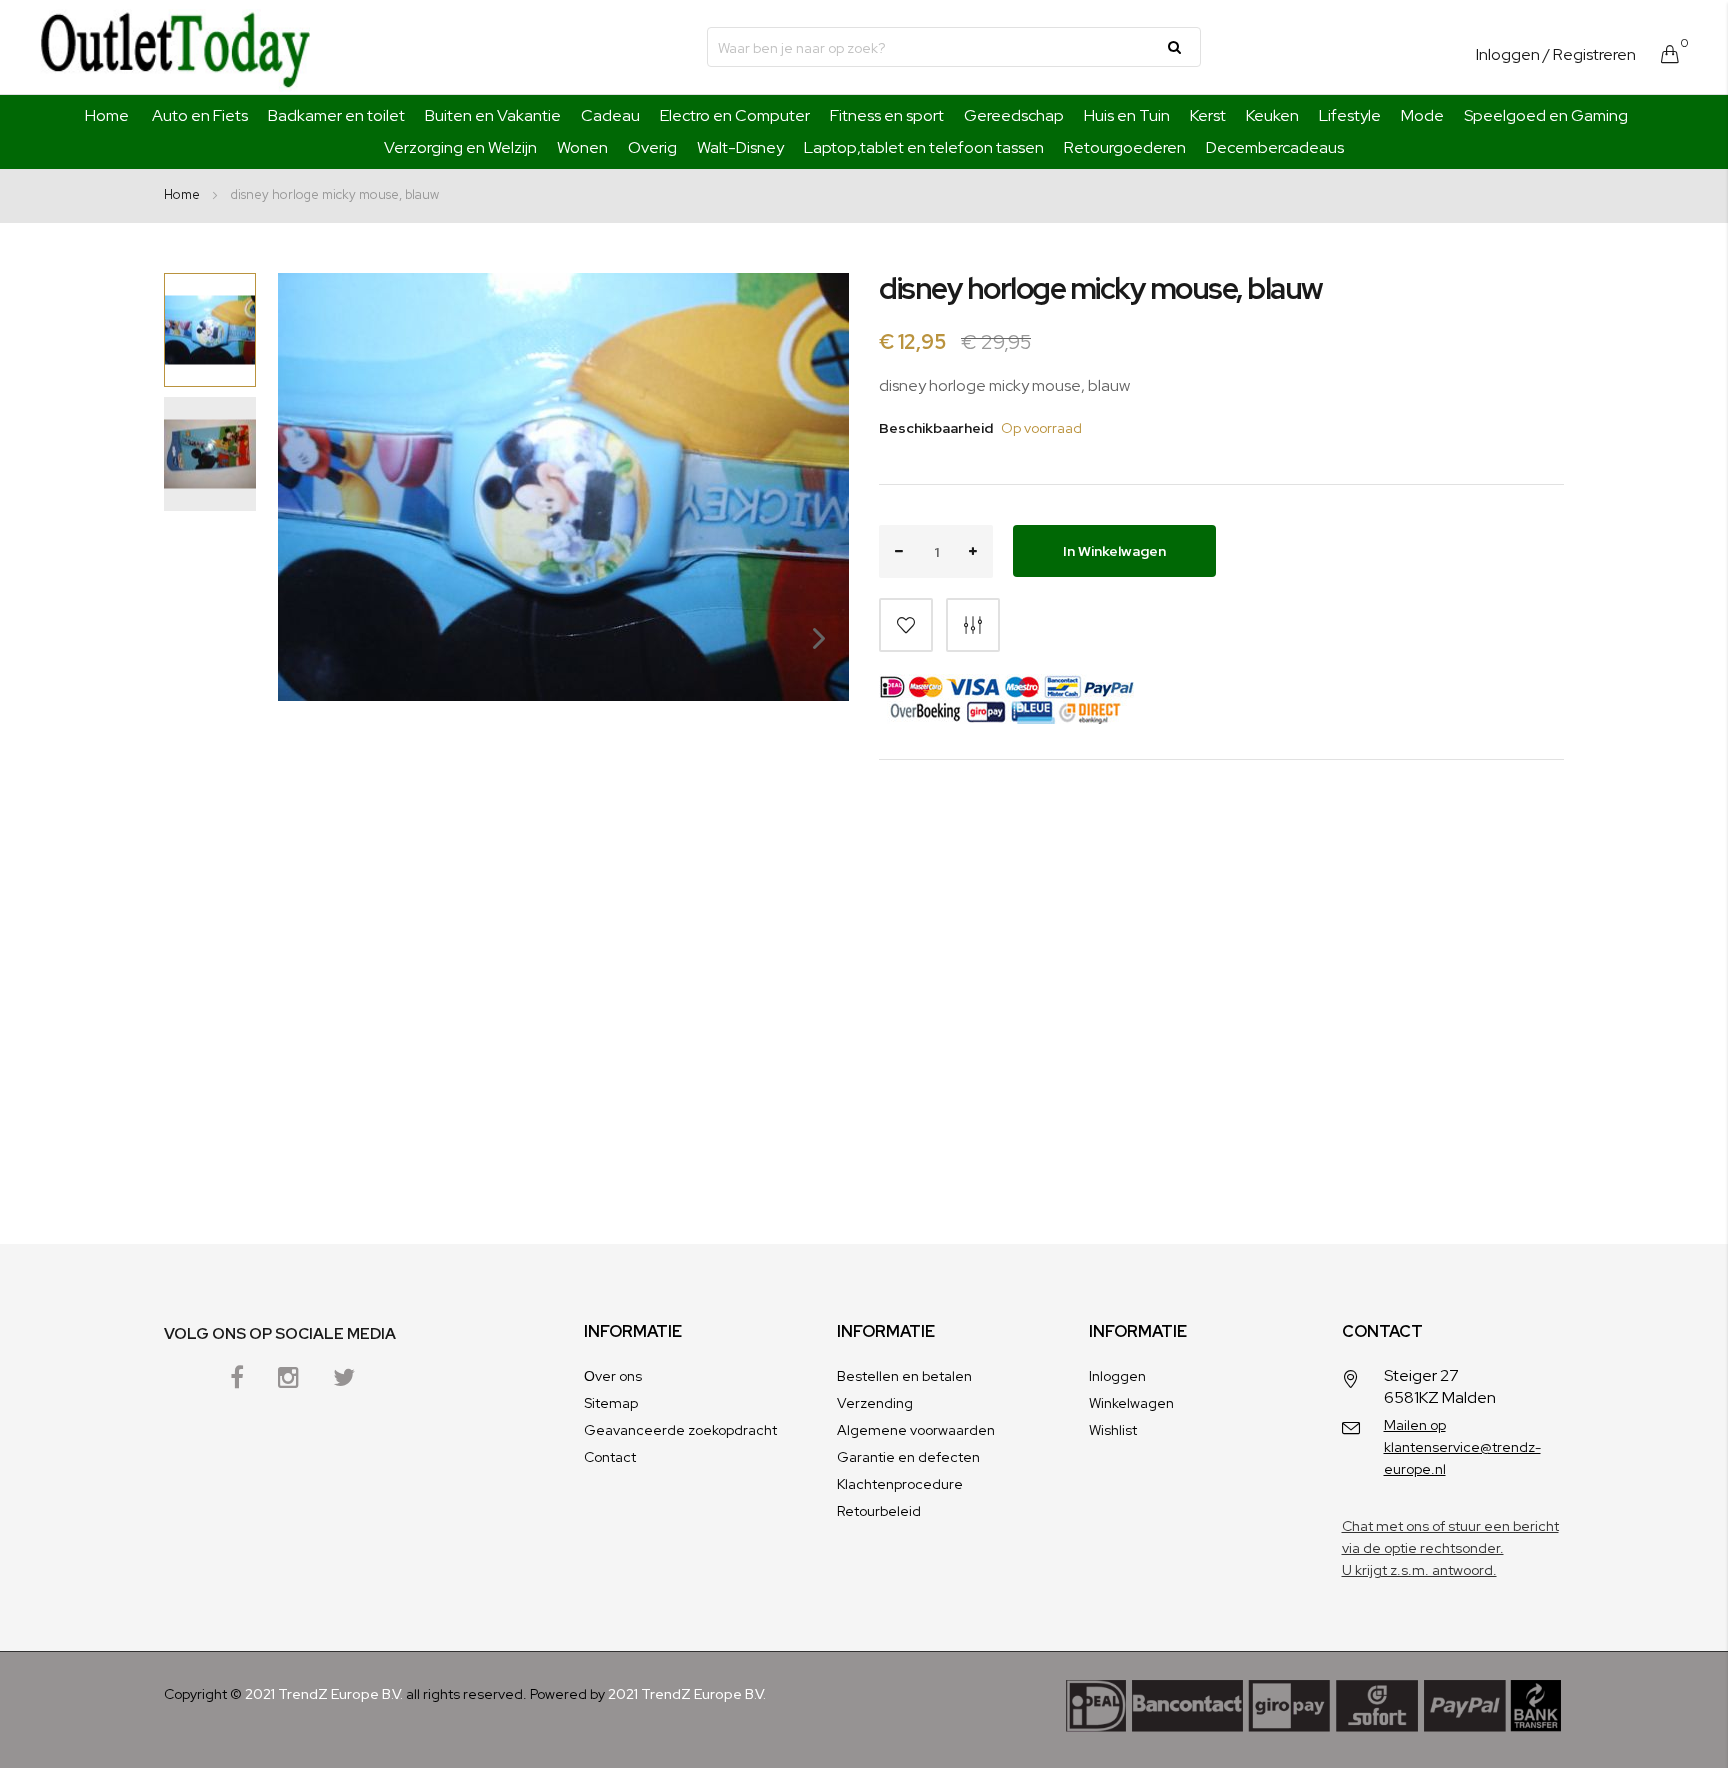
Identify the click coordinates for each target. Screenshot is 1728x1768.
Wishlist (1113, 1430)
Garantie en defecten (908, 1457)
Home (107, 115)
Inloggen (1508, 54)
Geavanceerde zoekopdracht (680, 1430)
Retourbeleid (879, 1511)
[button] (809, 698)
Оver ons (613, 1376)
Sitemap (611, 1403)
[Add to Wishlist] (906, 625)
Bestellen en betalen (904, 1376)
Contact (610, 1457)
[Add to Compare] (973, 625)
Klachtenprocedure (900, 1484)
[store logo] (175, 47)
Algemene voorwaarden (916, 1430)
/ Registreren (1589, 54)
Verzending (875, 1403)
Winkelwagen (1131, 1403)
